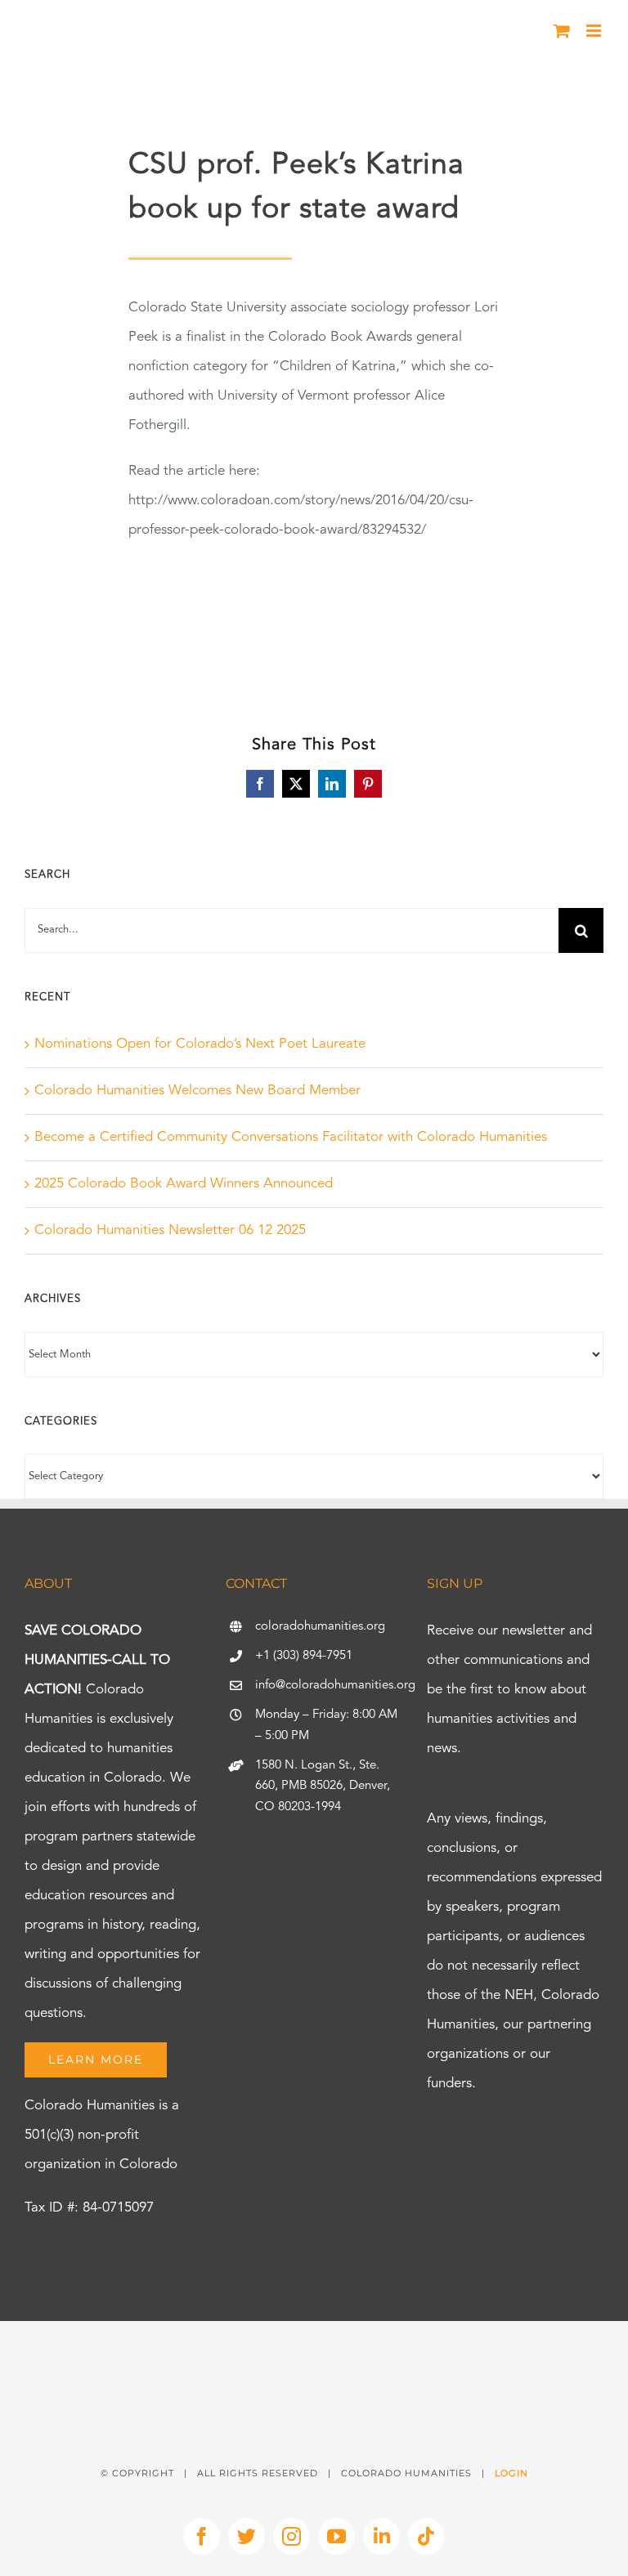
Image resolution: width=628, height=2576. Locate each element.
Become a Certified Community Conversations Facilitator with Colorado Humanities (291, 1137)
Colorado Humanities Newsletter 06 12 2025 (170, 1230)
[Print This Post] (314, 2350)
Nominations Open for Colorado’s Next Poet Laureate (200, 1044)
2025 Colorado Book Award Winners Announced (184, 1184)
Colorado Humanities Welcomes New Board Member (197, 1091)
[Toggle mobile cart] (562, 31)
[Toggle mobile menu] (595, 31)
